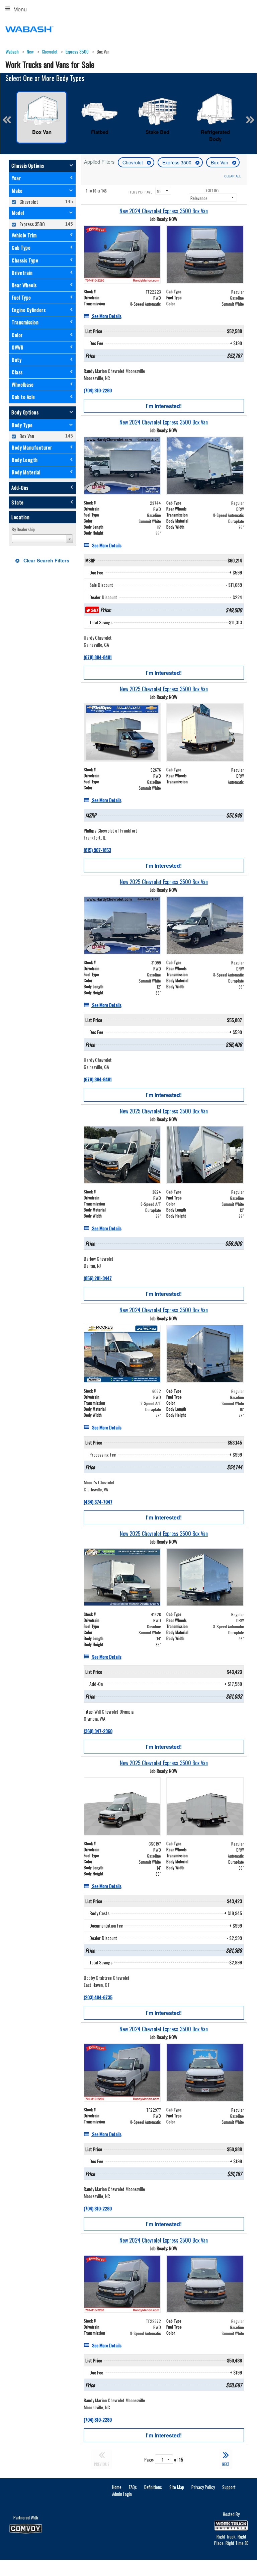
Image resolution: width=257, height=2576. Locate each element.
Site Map (177, 2487)
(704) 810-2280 (98, 390)
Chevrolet (133, 162)
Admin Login (122, 2494)
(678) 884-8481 (98, 657)
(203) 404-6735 (98, 1997)
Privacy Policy (203, 2487)
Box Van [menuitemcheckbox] (26, 436)
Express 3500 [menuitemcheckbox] (32, 224)
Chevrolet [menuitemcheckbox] (28, 202)
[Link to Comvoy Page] (26, 2529)
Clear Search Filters (46, 560)
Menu (20, 9)
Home (117, 2487)
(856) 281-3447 (98, 1278)
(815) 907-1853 (97, 850)
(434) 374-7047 (98, 1502)
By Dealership (23, 529)
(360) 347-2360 (98, 1731)
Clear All (233, 176)
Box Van (220, 162)
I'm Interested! (164, 406)
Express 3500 (178, 162)
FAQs (133, 2487)
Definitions (153, 2487)
